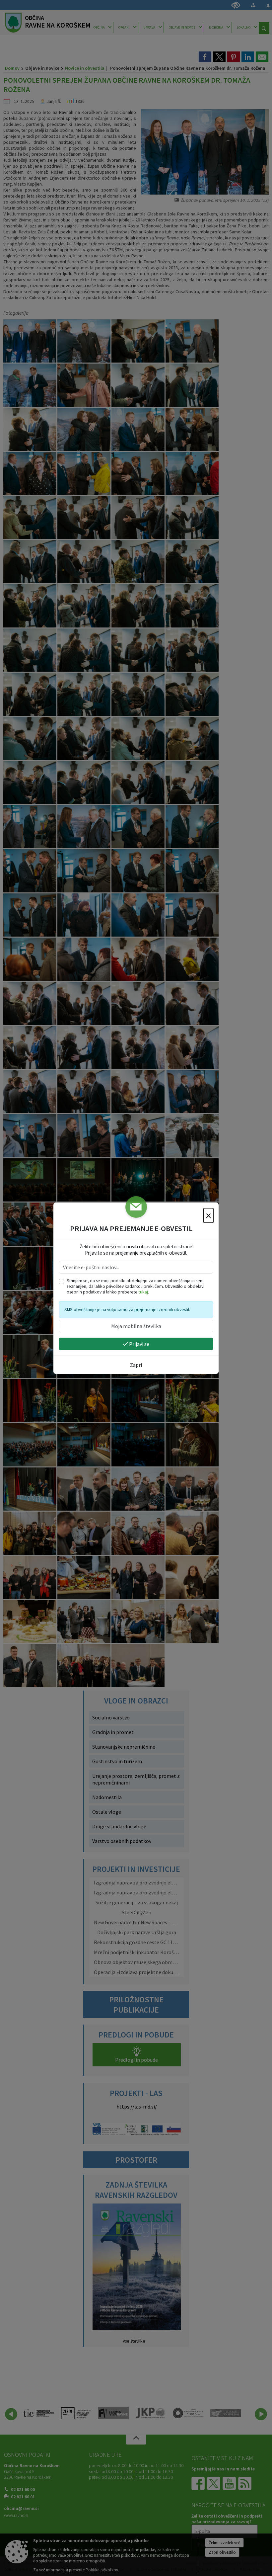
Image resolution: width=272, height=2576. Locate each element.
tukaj (143, 1292)
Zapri (136, 1365)
